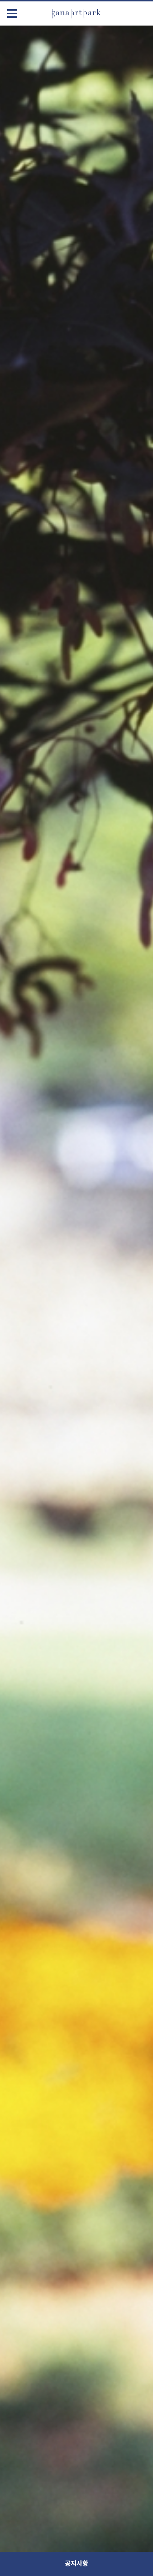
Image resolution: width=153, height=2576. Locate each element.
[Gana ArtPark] (76, 13)
